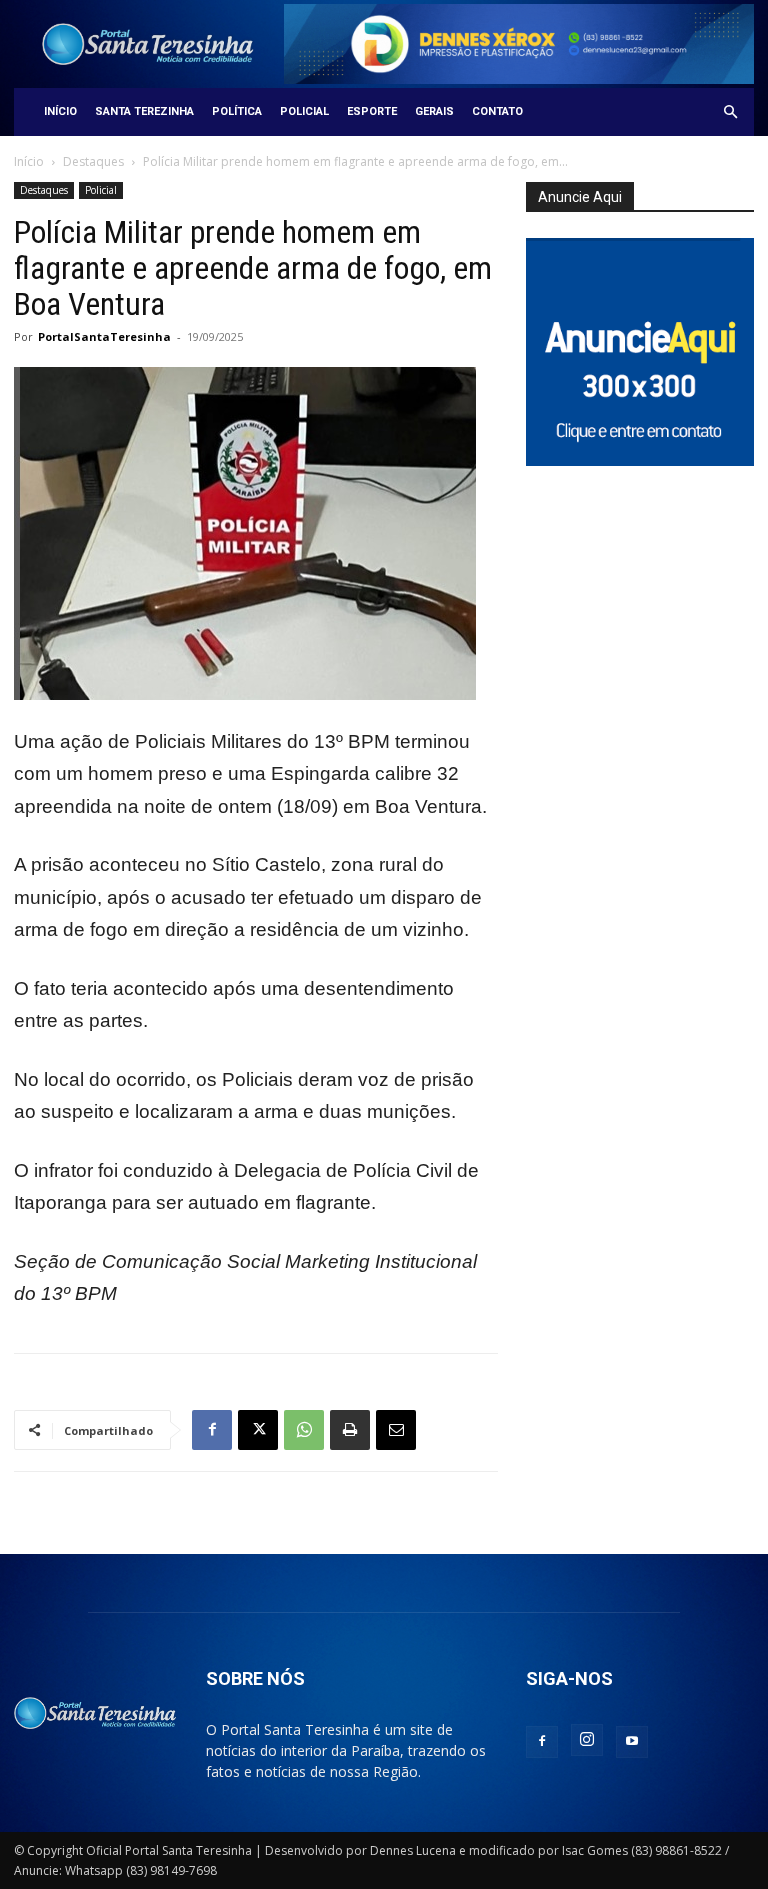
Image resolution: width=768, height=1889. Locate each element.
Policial (304, 111)
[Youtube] (632, 1742)
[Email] (396, 1430)
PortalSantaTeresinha (104, 336)
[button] (730, 112)
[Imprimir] (350, 1430)
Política (237, 111)
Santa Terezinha (144, 111)
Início (60, 111)
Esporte (372, 111)
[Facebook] (212, 1430)
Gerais (434, 111)
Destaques (93, 161)
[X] (258, 1430)
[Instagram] (587, 1740)
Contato (497, 111)
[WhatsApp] (304, 1430)
